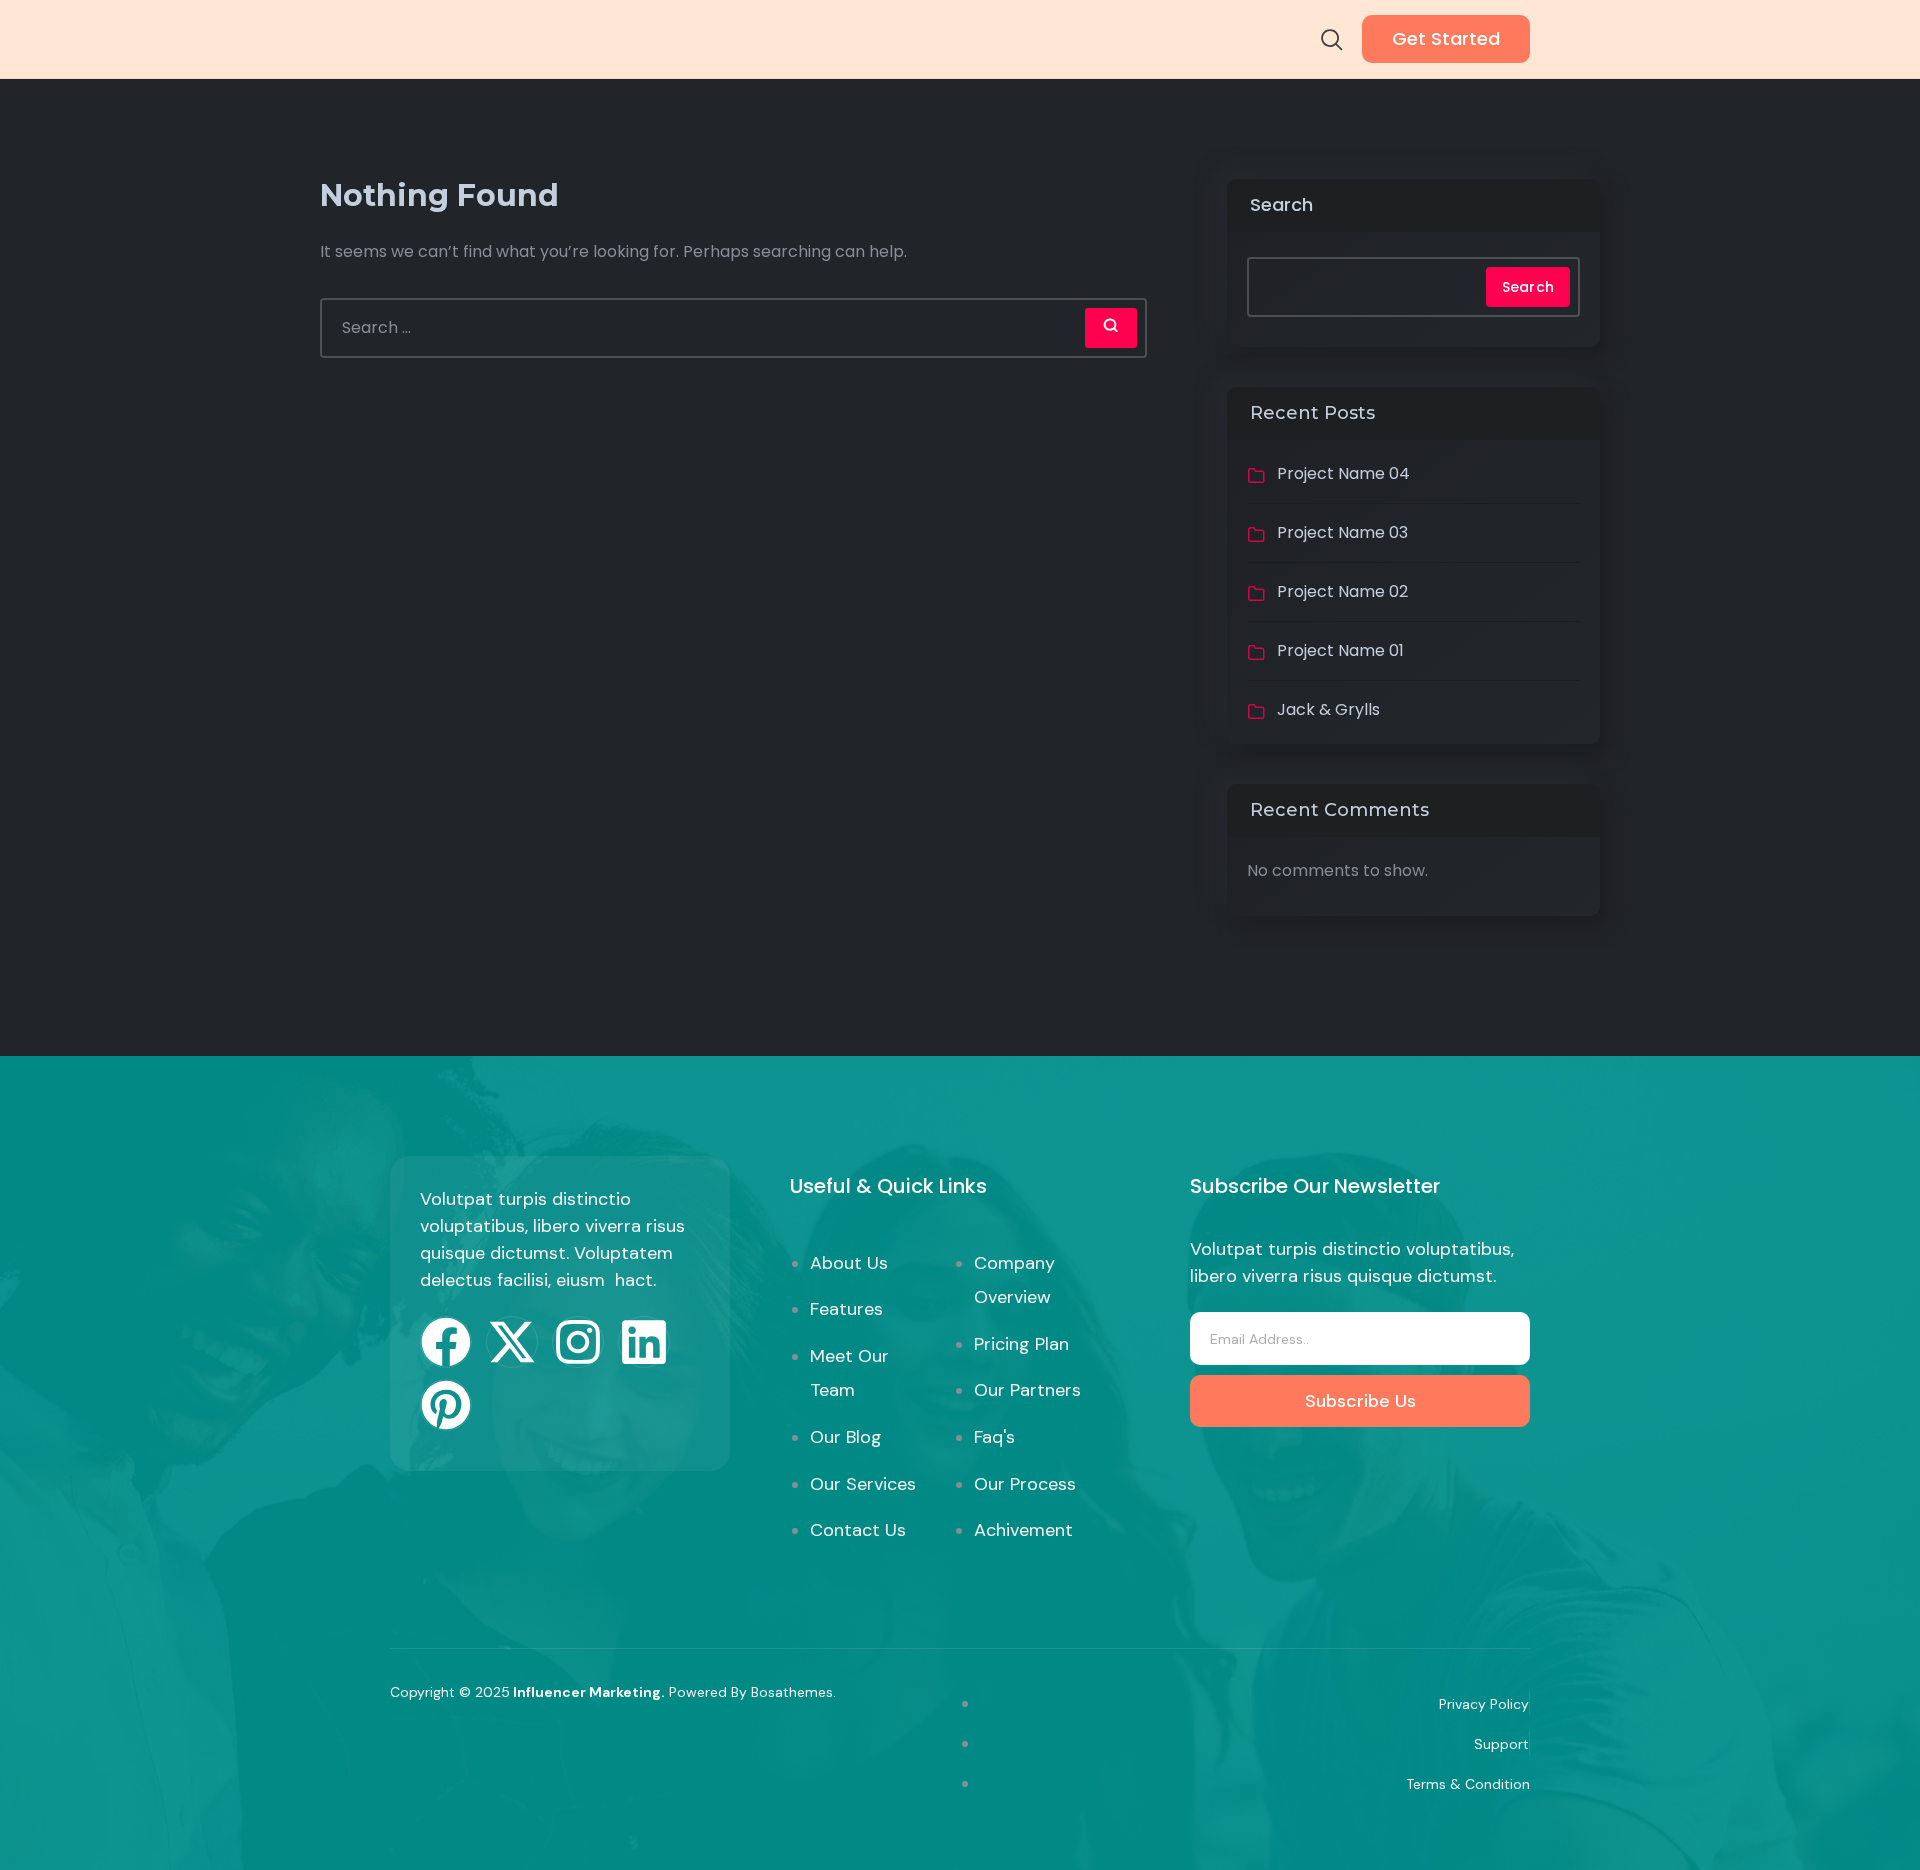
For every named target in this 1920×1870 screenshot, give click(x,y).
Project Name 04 (1343, 473)
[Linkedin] (644, 1342)
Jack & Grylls (1328, 709)
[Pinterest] (446, 1405)
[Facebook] (446, 1342)
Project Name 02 (1342, 591)
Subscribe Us (1360, 1401)
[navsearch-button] (1332, 42)
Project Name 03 (1342, 532)
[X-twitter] (512, 1342)
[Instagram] (578, 1342)
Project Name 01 (1340, 650)
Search (1281, 204)
